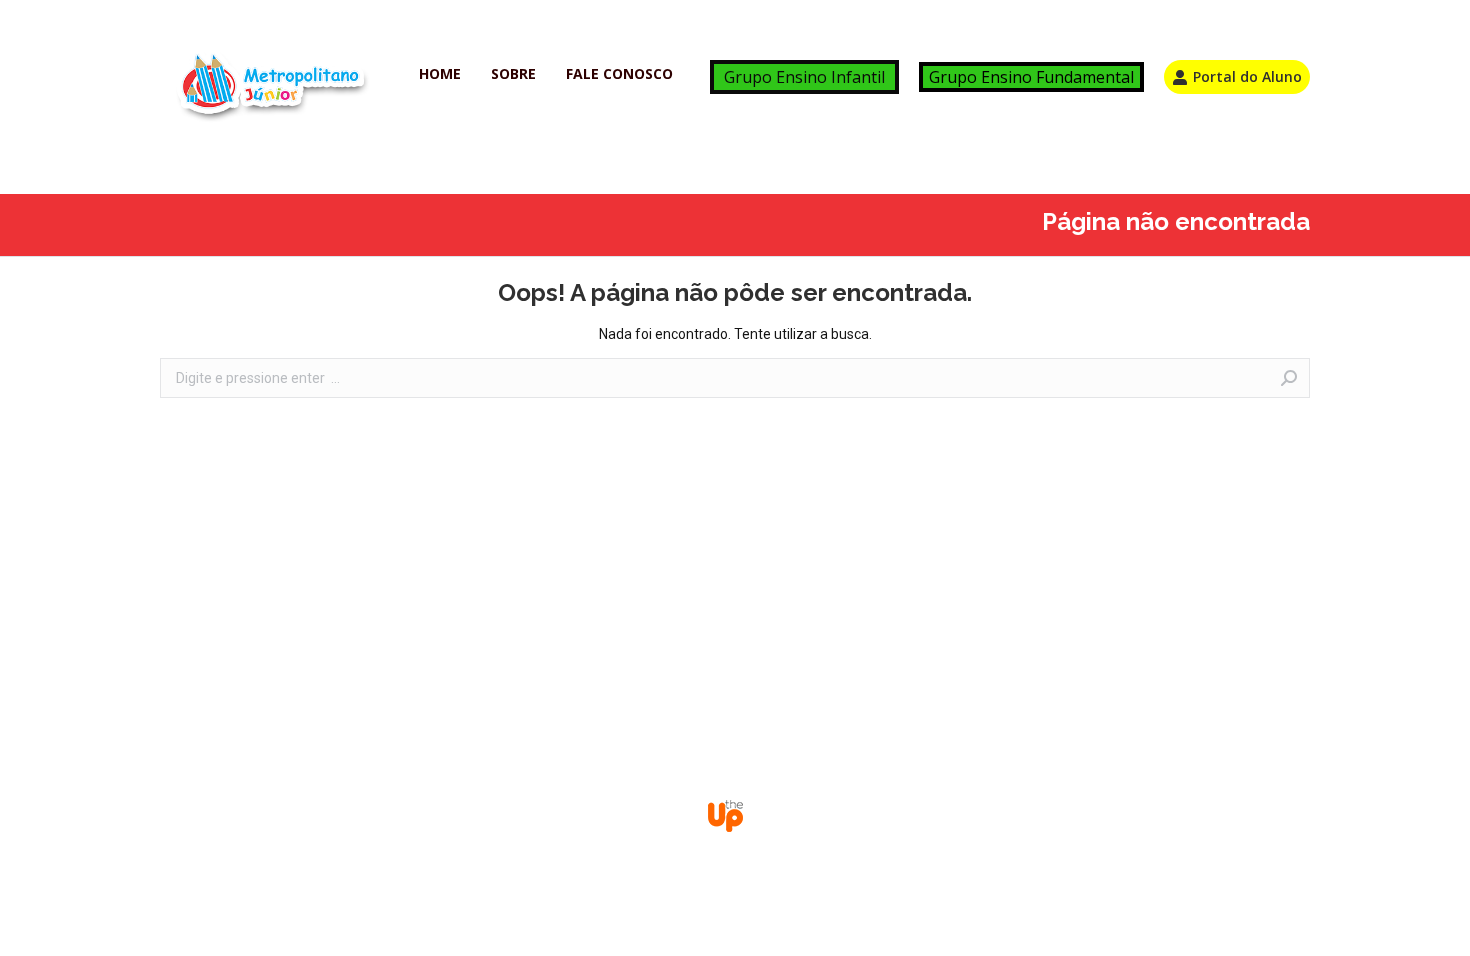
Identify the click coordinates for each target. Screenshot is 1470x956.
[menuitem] (440, 74)
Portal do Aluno (1247, 76)
